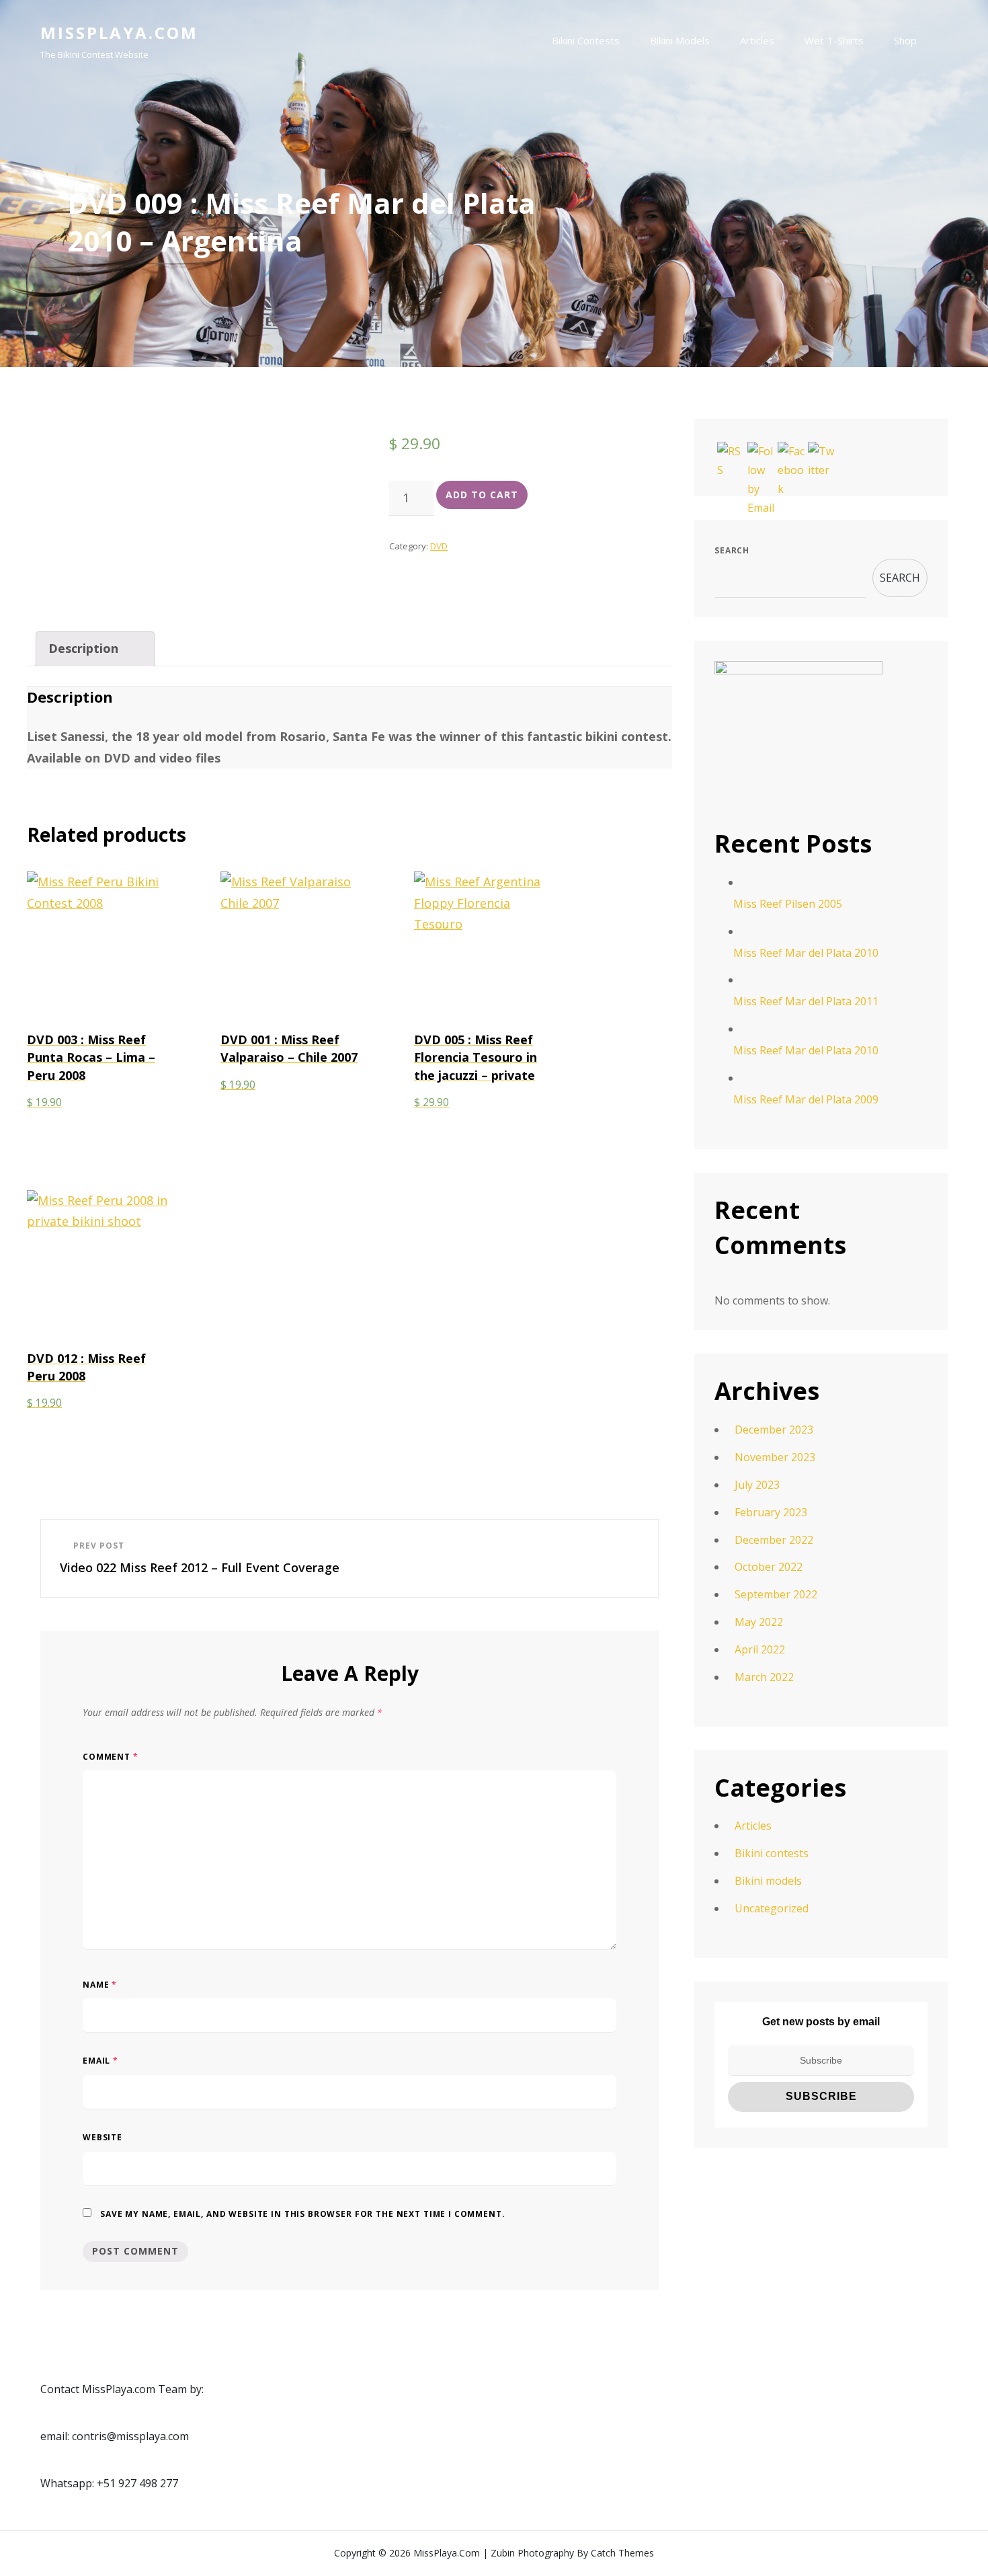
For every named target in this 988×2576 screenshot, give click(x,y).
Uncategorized (772, 1908)
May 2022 (759, 1622)
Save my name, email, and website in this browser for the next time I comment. (303, 2214)
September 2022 (776, 1594)
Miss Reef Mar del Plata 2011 (806, 1001)
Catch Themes (622, 2553)
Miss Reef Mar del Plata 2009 (806, 1099)
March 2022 (764, 1677)
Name (100, 1985)
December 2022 (774, 1540)
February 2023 (771, 1512)
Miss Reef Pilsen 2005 (788, 904)
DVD (439, 546)
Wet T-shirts (834, 40)
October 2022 (769, 1567)
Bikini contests (586, 40)
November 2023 (775, 1457)
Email (100, 2061)
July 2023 (757, 1485)
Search (732, 550)
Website (102, 2137)
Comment (111, 1757)
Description (83, 648)
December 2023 (774, 1430)
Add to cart (482, 495)
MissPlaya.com (119, 33)
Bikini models (680, 40)
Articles (757, 40)
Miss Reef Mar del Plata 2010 (806, 953)
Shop (905, 40)
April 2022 (760, 1649)
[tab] (95, 649)
